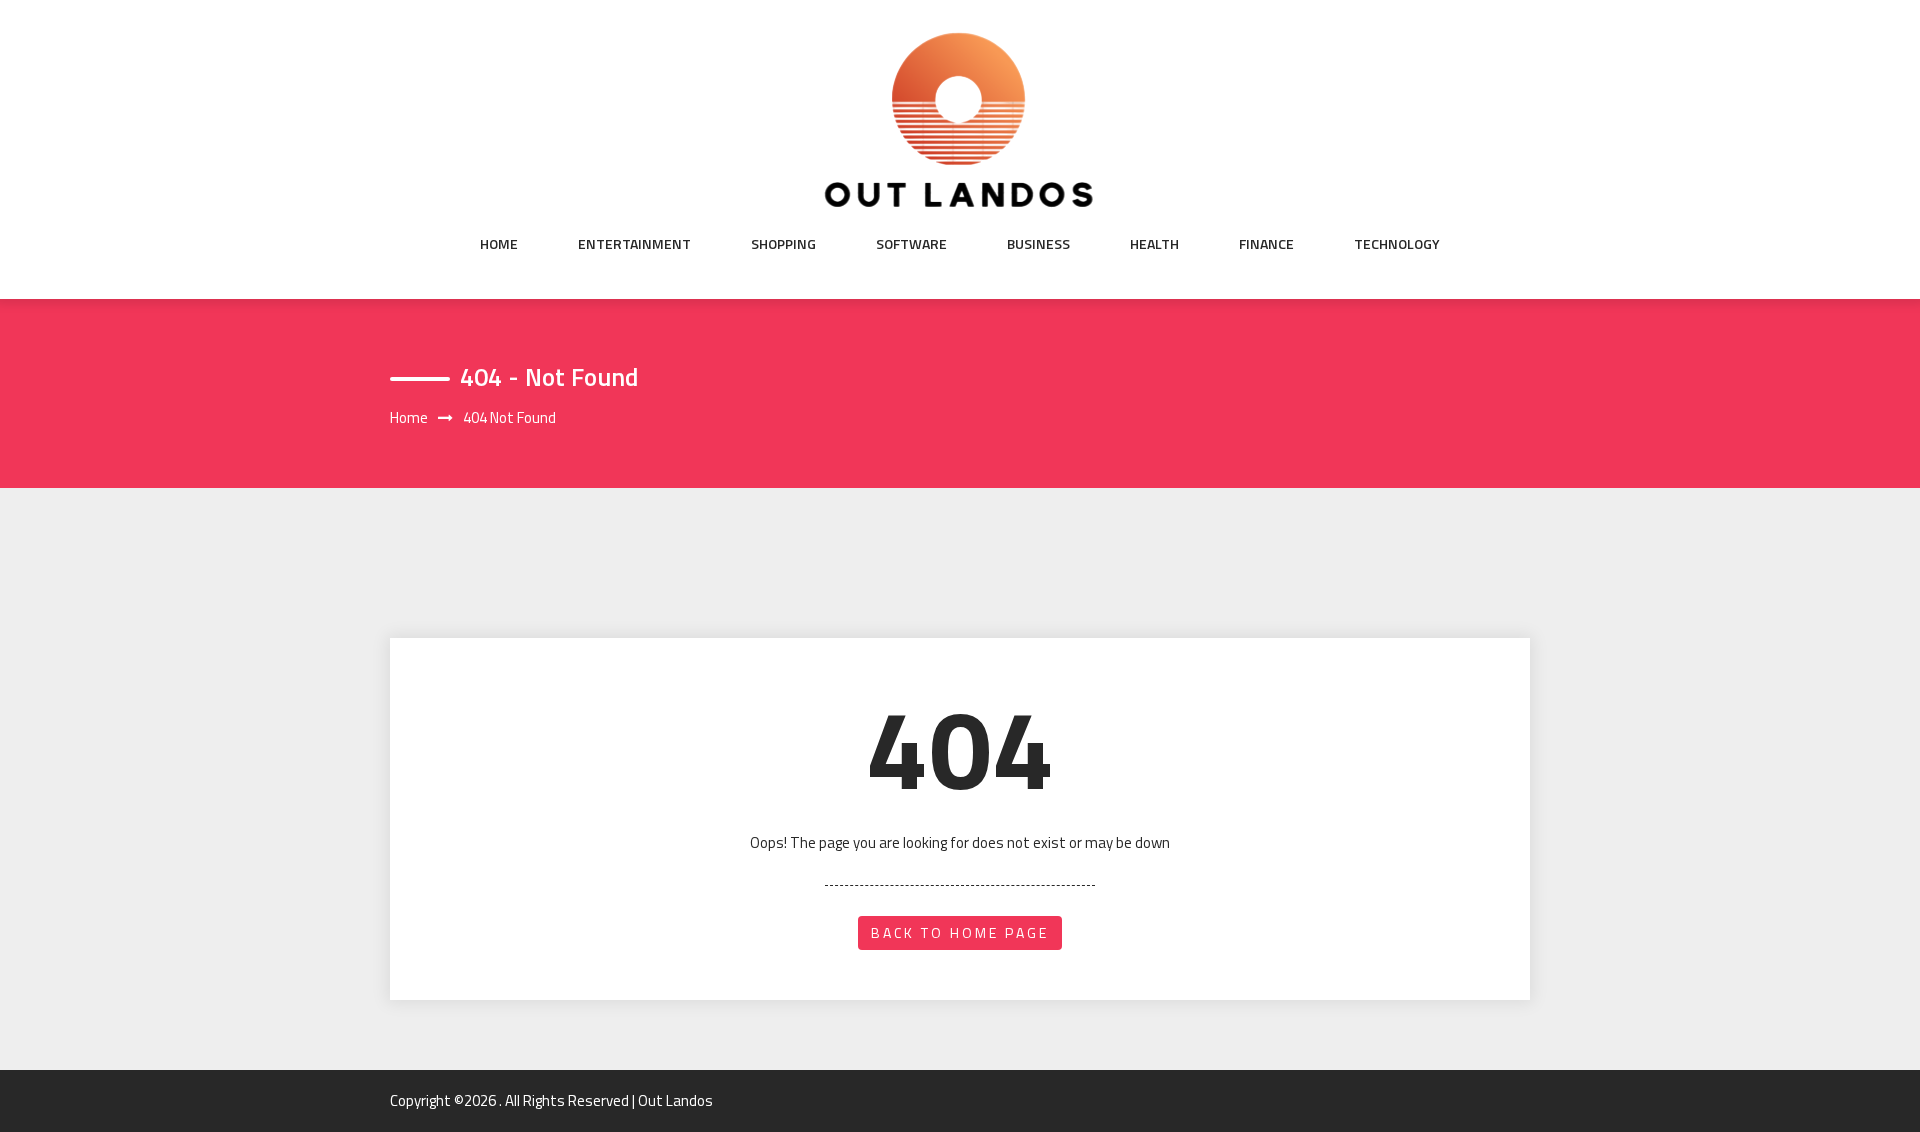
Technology (1397, 244)
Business (1038, 244)
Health (1154, 244)
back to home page (960, 932)
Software (911, 244)
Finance (1266, 244)
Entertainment (634, 244)
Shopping (783, 244)
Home (499, 244)
